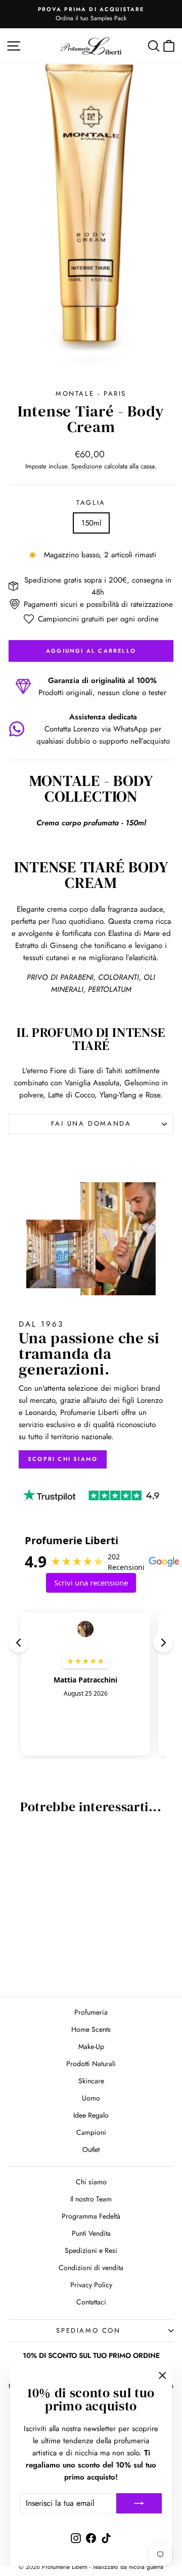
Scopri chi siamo (63, 1459)
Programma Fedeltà (91, 2216)
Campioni (91, 2132)
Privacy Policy (91, 2285)
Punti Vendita (91, 2233)
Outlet (91, 2149)
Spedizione (87, 466)
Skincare (91, 2081)
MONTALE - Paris (91, 393)
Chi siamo (91, 2182)
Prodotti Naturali (91, 2064)
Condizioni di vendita (91, 2268)
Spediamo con (88, 2330)
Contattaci (91, 2302)
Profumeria (91, 2012)
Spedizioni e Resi (91, 2250)
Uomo (91, 2098)
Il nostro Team (91, 2199)
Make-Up (91, 2046)
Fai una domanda (91, 1123)
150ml (91, 523)
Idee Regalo (91, 2115)
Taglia (91, 503)
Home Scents (91, 2029)
